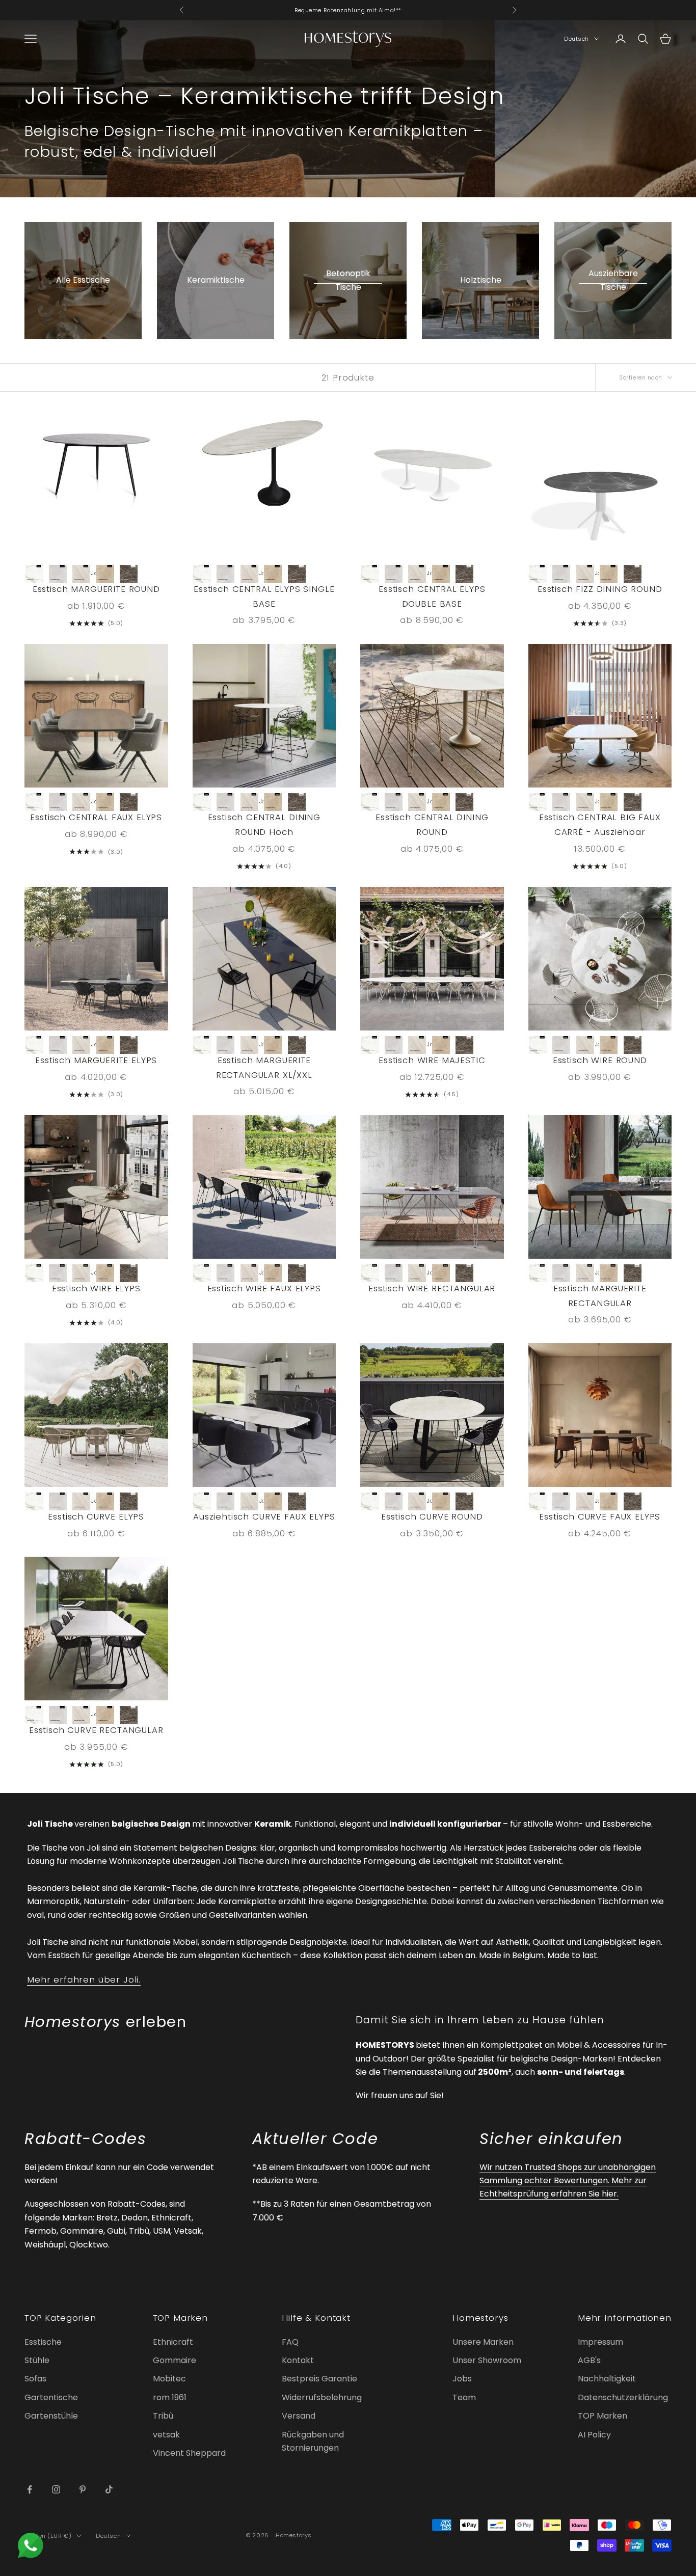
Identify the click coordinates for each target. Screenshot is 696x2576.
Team (464, 2397)
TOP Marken (603, 2416)
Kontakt (298, 2360)
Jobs (462, 2379)
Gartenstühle (51, 2416)
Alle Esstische (83, 280)
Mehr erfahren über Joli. (84, 1980)
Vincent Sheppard (189, 2453)
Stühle (37, 2360)
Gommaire (175, 2360)
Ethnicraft (173, 2342)
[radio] (35, 574)
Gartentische (51, 2397)
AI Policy (594, 2435)
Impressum (600, 2342)
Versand (299, 2416)
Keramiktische (216, 280)
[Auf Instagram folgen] (56, 2489)
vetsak (166, 2435)
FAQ (290, 2342)
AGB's (589, 2360)
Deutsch (577, 39)
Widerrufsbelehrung (322, 2397)
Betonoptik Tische (348, 280)
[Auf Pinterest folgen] (83, 2489)
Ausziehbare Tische (613, 280)
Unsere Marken (483, 2342)
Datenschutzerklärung (623, 2397)
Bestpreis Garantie (319, 2379)
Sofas (35, 2379)
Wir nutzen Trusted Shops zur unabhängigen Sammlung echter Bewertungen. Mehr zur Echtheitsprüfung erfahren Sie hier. (568, 2181)
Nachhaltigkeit (607, 2379)
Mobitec (169, 2379)
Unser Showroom (487, 2360)
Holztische (481, 280)
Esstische (43, 2342)
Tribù (163, 2416)
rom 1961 (170, 2397)
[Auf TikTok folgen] (109, 2489)
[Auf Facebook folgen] (30, 2489)
